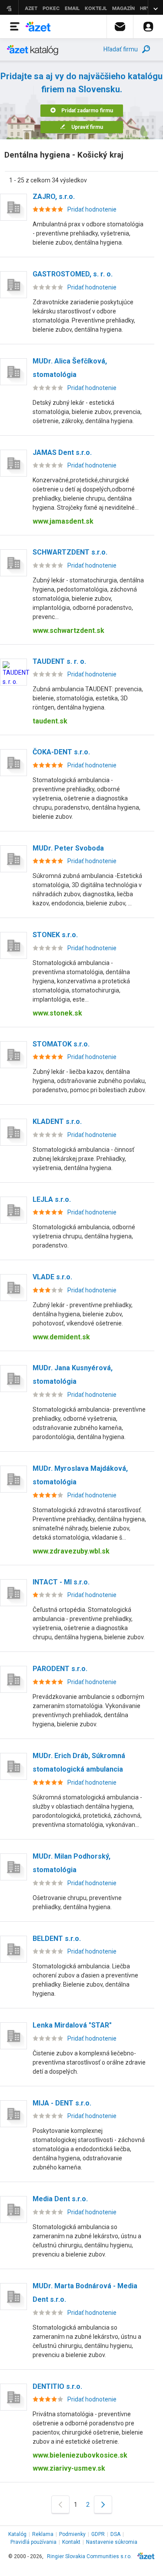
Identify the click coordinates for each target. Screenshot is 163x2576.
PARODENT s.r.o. (60, 1669)
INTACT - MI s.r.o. (61, 1582)
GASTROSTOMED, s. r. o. (73, 274)
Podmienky (72, 2534)
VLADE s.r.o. (52, 1277)
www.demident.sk (61, 1337)
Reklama (43, 2534)
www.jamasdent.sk (63, 521)
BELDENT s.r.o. (57, 1939)
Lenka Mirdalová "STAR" (72, 2025)
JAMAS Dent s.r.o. (62, 452)
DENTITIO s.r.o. (57, 2386)
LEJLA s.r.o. (52, 1199)
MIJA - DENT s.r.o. (62, 2103)
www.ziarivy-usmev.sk (69, 2468)
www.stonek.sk (57, 1013)
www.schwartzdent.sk (68, 631)
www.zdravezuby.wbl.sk (71, 1551)
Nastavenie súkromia (112, 2542)
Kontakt (71, 2542)
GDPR (98, 2534)
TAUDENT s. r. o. (59, 661)
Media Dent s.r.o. (60, 2199)
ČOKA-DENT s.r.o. (61, 752)
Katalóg (17, 2534)
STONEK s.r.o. (55, 935)
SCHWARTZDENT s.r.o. (70, 552)
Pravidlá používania (33, 2542)
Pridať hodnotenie (92, 209)
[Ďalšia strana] (103, 2504)
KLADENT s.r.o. (57, 1122)
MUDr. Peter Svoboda (68, 848)
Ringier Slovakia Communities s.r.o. (89, 2556)
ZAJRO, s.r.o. (54, 197)
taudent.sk (50, 721)
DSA (115, 2534)
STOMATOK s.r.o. (61, 1044)
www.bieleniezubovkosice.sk (80, 2455)
